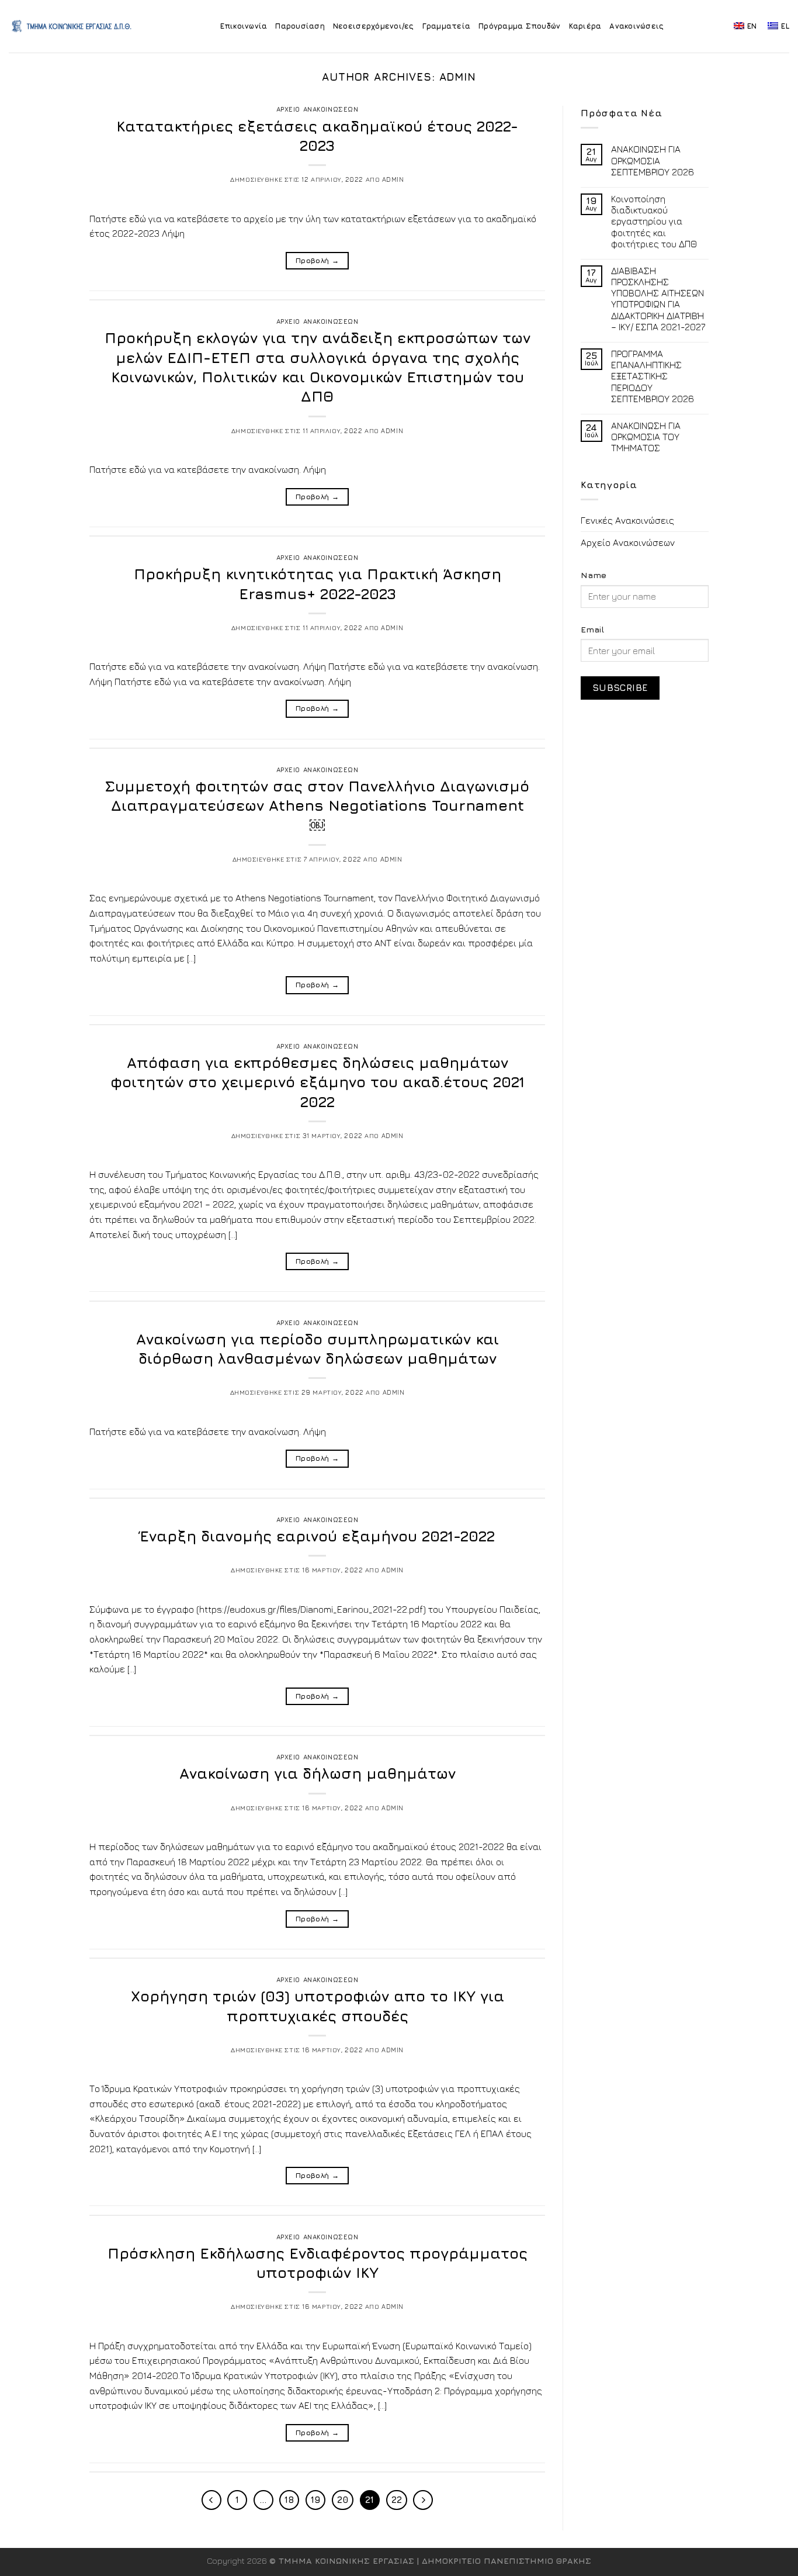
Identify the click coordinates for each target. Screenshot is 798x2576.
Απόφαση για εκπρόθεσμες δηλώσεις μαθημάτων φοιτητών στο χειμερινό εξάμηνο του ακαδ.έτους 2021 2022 (318, 1082)
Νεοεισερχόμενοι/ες (374, 26)
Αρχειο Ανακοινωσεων (318, 109)
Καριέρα (585, 26)
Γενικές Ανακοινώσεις (627, 520)
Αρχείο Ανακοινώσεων (628, 542)
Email (592, 629)
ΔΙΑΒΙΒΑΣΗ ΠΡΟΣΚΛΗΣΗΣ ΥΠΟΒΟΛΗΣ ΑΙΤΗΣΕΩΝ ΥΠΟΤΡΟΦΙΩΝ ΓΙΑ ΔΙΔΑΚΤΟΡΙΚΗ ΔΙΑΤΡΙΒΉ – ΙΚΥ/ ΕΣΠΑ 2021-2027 (658, 299)
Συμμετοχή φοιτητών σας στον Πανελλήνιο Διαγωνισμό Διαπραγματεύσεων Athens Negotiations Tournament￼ (317, 805)
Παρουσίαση (300, 26)
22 (397, 2500)
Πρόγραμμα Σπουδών (519, 26)
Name (594, 575)
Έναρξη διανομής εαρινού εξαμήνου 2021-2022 (317, 1536)
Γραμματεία (447, 26)
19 (315, 2500)
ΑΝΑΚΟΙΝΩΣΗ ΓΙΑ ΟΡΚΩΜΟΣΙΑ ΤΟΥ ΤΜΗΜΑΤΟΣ (646, 437)
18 (289, 2500)
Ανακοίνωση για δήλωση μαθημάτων (318, 1773)
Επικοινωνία (244, 26)
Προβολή (317, 260)
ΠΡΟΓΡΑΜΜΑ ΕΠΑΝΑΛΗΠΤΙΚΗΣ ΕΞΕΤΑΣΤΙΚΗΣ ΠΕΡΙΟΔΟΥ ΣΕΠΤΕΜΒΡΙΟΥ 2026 (653, 376)
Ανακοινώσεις (636, 26)
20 (343, 2500)
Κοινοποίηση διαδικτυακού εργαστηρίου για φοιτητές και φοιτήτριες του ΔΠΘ (654, 221)
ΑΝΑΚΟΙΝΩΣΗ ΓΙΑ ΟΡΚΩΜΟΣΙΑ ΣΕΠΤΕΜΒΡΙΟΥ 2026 (653, 160)
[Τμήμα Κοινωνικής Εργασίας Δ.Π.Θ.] (72, 26)
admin (458, 77)
